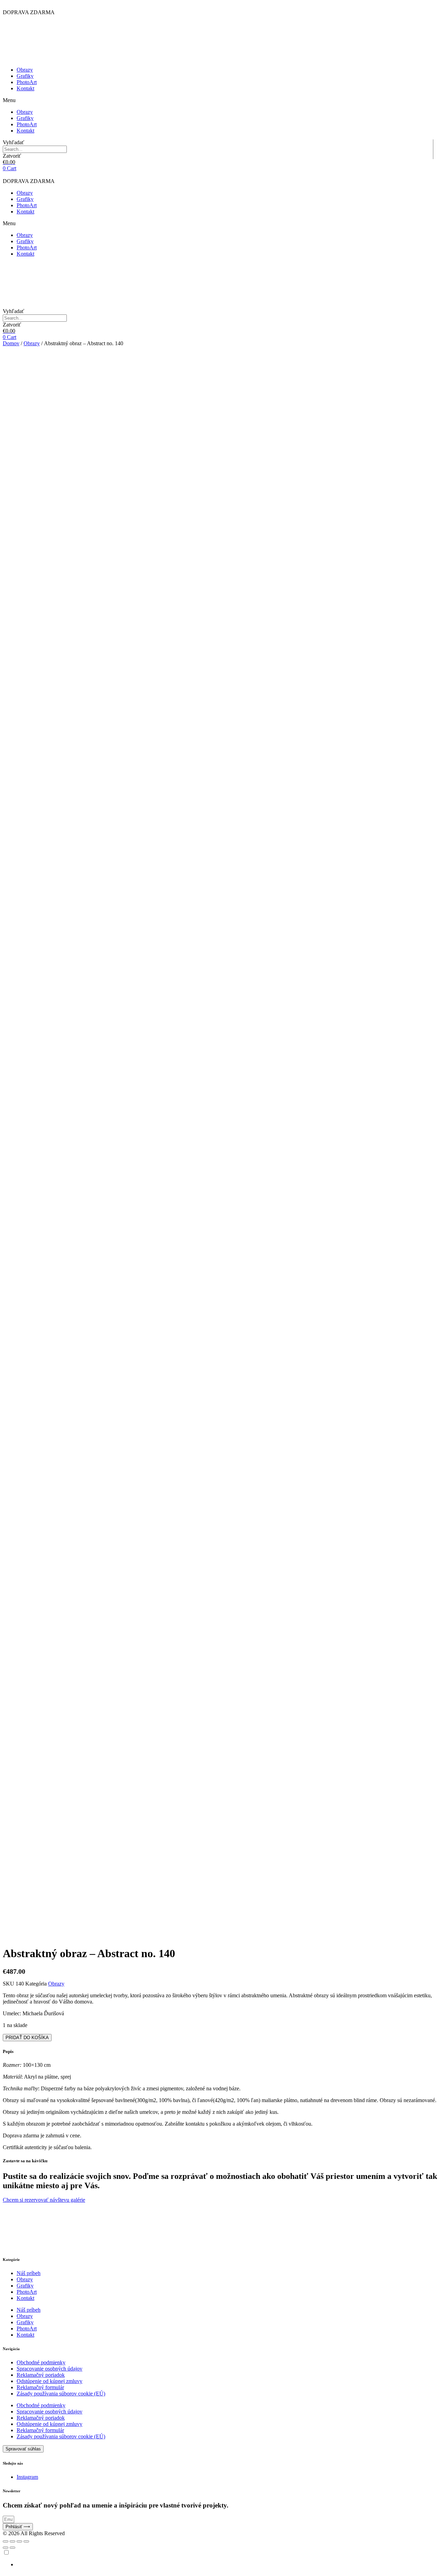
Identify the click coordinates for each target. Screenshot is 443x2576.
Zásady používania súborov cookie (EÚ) (61, 2394)
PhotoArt (27, 82)
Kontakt (25, 88)
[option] (228, 2565)
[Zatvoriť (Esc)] (6, 2541)
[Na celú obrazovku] (19, 2541)
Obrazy (25, 70)
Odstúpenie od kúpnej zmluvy (49, 2381)
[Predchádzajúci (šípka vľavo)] (6, 2548)
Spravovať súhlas (23, 2449)
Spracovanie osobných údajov (49, 2369)
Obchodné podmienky (41, 2362)
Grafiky (25, 76)
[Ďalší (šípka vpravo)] (12, 2548)
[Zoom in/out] (26, 2541)
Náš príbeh (29, 2273)
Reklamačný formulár (40, 2387)
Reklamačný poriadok (41, 2375)
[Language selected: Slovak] (221, 2558)
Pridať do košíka (27, 2038)
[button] (221, 100)
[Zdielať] (12, 2541)
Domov (11, 343)
